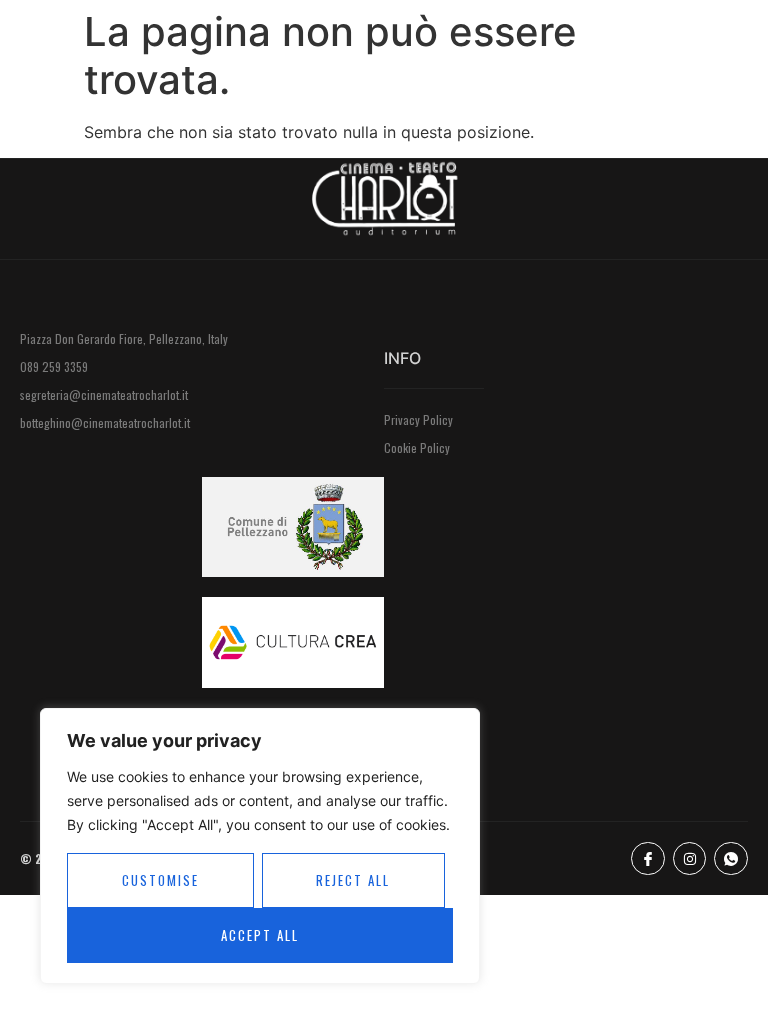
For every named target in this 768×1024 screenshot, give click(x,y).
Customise (160, 880)
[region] (260, 846)
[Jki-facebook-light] (648, 859)
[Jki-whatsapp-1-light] (731, 859)
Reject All (353, 880)
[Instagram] (690, 859)
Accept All (260, 935)
